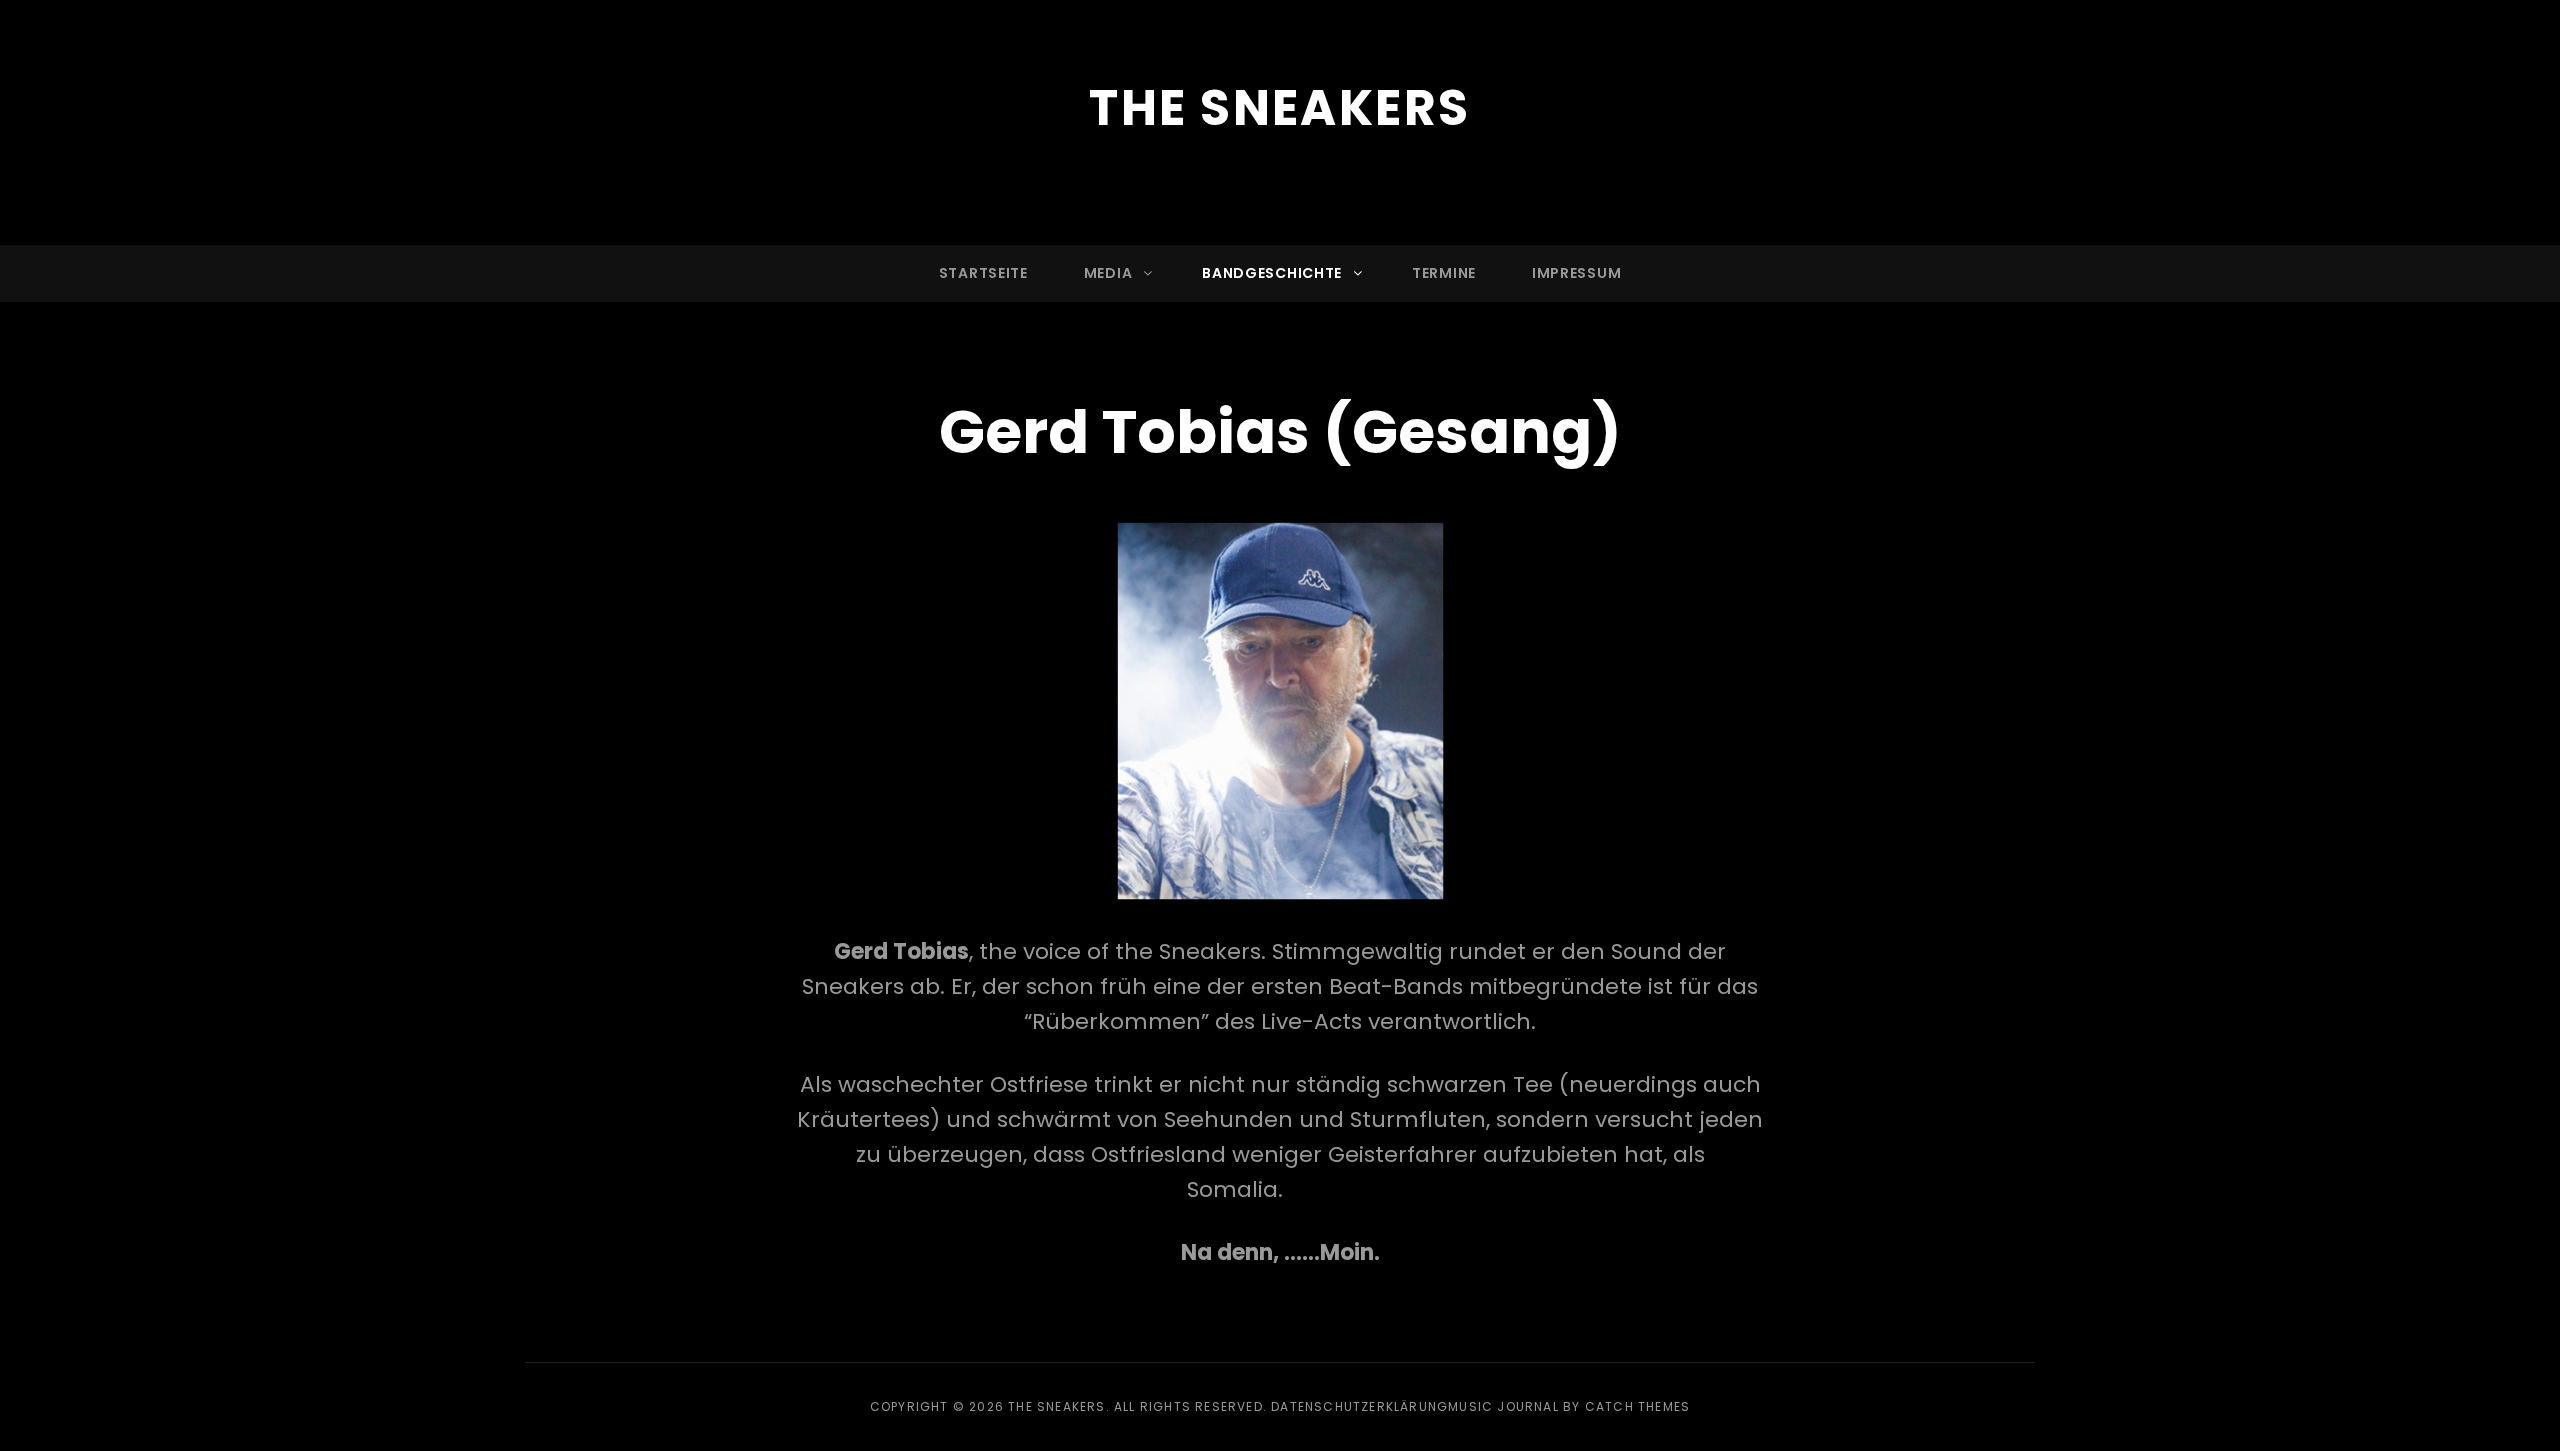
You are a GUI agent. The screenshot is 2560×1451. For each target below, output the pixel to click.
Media (1108, 273)
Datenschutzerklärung (1359, 1406)
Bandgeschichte (1272, 273)
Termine (1444, 273)
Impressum (1576, 273)
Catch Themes (1637, 1406)
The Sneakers (1279, 108)
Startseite (983, 273)
